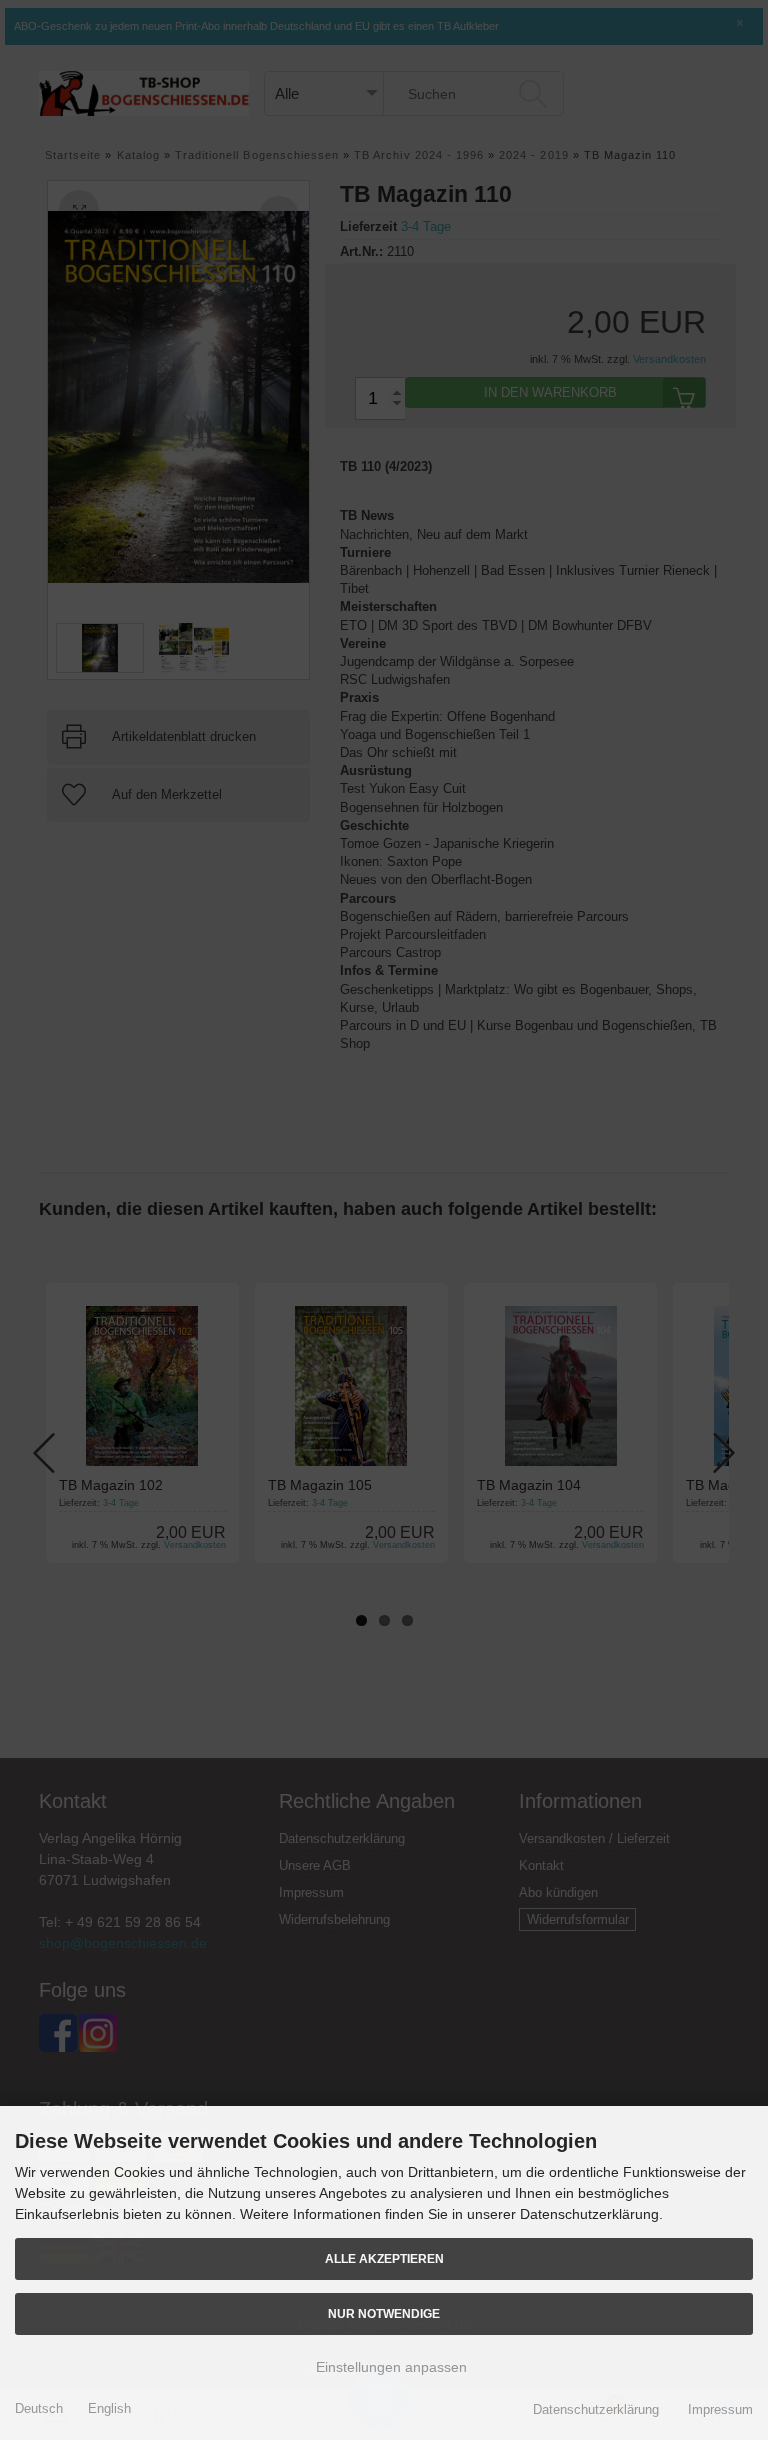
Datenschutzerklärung (596, 2409)
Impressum (720, 2409)
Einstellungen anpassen (389, 2367)
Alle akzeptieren (384, 2258)
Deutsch (39, 2408)
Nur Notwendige (384, 2313)
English (109, 2408)
